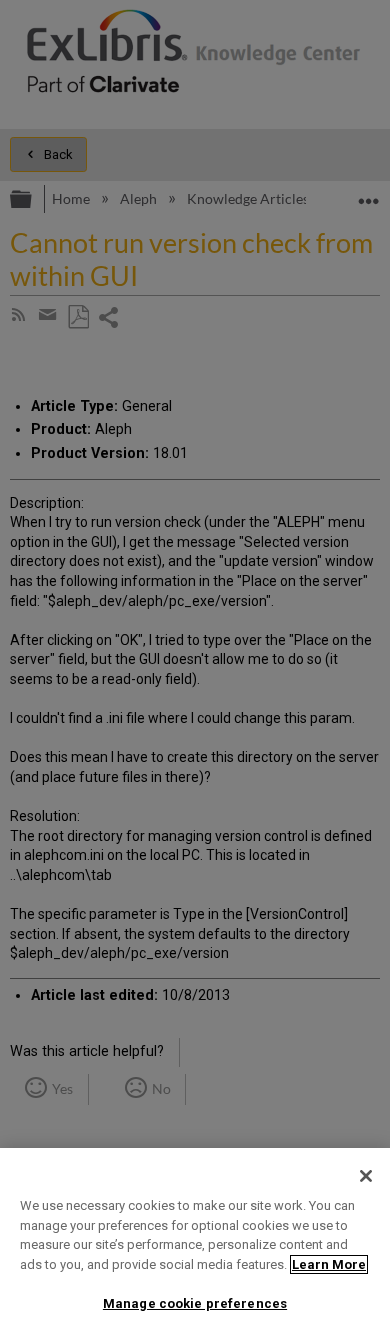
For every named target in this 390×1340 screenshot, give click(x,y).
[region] (195, 1244)
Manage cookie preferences (195, 1303)
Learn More (329, 1264)
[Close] (366, 1176)
